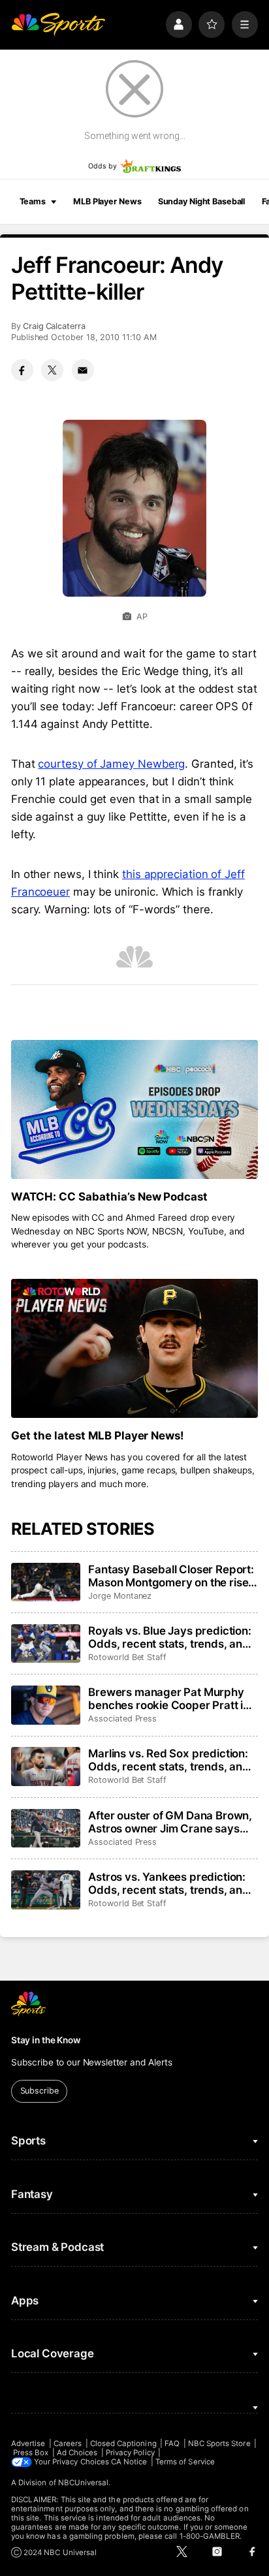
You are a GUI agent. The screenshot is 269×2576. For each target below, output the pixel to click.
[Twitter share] (52, 370)
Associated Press (122, 1719)
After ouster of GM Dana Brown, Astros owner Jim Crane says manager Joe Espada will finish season (170, 1822)
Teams (33, 201)
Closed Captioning (123, 2443)
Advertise (28, 2443)
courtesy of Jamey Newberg (111, 764)
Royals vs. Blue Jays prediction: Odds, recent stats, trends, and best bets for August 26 (170, 1637)
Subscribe (40, 2091)
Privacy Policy (130, 2453)
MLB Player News (107, 201)
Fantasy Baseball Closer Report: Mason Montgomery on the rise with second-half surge (171, 1576)
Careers (68, 2443)
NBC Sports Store (219, 2443)
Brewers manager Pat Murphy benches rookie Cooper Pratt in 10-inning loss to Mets (169, 1699)
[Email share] (83, 370)
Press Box (31, 2453)
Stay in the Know (46, 2040)
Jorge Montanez (120, 1596)
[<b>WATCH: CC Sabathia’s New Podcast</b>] (134, 1109)
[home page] (58, 24)
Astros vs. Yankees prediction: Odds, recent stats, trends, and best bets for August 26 (169, 1883)
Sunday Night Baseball (201, 201)
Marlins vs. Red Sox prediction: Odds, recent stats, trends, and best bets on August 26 (169, 1760)
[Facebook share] (22, 370)
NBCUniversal (84, 2483)
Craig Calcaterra (54, 326)
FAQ (172, 2443)
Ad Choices (77, 2453)
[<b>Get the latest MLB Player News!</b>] (134, 1348)
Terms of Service (185, 2462)
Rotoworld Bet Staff (127, 1657)
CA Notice (129, 2462)
